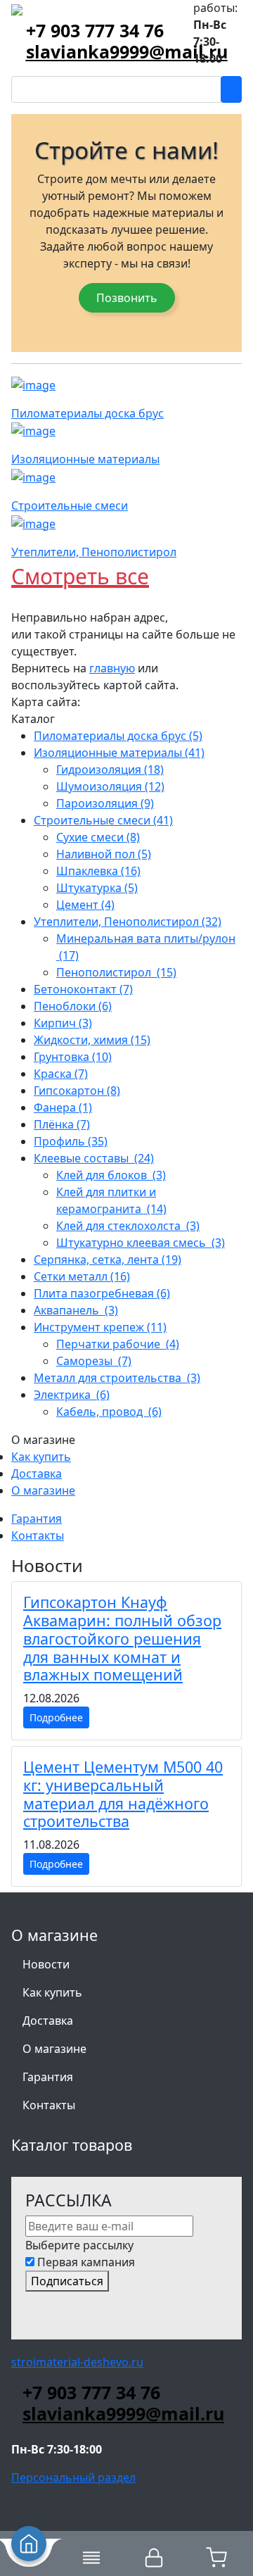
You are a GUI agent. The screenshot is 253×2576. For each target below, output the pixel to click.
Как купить (41, 1457)
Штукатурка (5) (97, 888)
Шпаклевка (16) (98, 871)
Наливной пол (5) (104, 854)
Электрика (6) (72, 1395)
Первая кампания (86, 2262)
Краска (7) (61, 1074)
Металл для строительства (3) (117, 1378)
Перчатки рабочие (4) (118, 1344)
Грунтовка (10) (73, 1057)
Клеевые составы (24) (94, 1158)
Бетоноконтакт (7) (83, 989)
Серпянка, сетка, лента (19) (108, 1259)
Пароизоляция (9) (105, 803)
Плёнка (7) (62, 1124)
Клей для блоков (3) (111, 1175)
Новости (46, 1964)
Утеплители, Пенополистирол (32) (128, 922)
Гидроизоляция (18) (110, 769)
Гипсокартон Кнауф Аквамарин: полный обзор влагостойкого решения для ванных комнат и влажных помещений (122, 1638)
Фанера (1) (63, 1107)
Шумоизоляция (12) (110, 786)
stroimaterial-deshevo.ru (77, 2362)
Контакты (38, 1535)
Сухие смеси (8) (98, 837)
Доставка (37, 1474)
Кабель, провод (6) (109, 1412)
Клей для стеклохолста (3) (128, 1226)
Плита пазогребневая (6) (102, 1293)
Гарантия (37, 1519)
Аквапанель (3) (76, 1310)
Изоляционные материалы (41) (119, 753)
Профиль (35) (71, 1141)
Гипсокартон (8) (77, 1091)
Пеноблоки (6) (73, 1006)
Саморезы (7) (94, 1361)
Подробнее (56, 1717)
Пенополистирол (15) (116, 972)
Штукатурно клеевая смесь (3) (141, 1243)
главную (112, 668)
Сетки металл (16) (82, 1276)
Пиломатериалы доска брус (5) (118, 736)
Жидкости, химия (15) (92, 1040)
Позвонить (127, 298)
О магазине (43, 1490)
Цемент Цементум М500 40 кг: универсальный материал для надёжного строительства (123, 1794)
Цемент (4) (85, 905)
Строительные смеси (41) (103, 820)
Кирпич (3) (63, 1023)
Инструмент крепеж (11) (100, 1327)
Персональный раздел (73, 2477)
